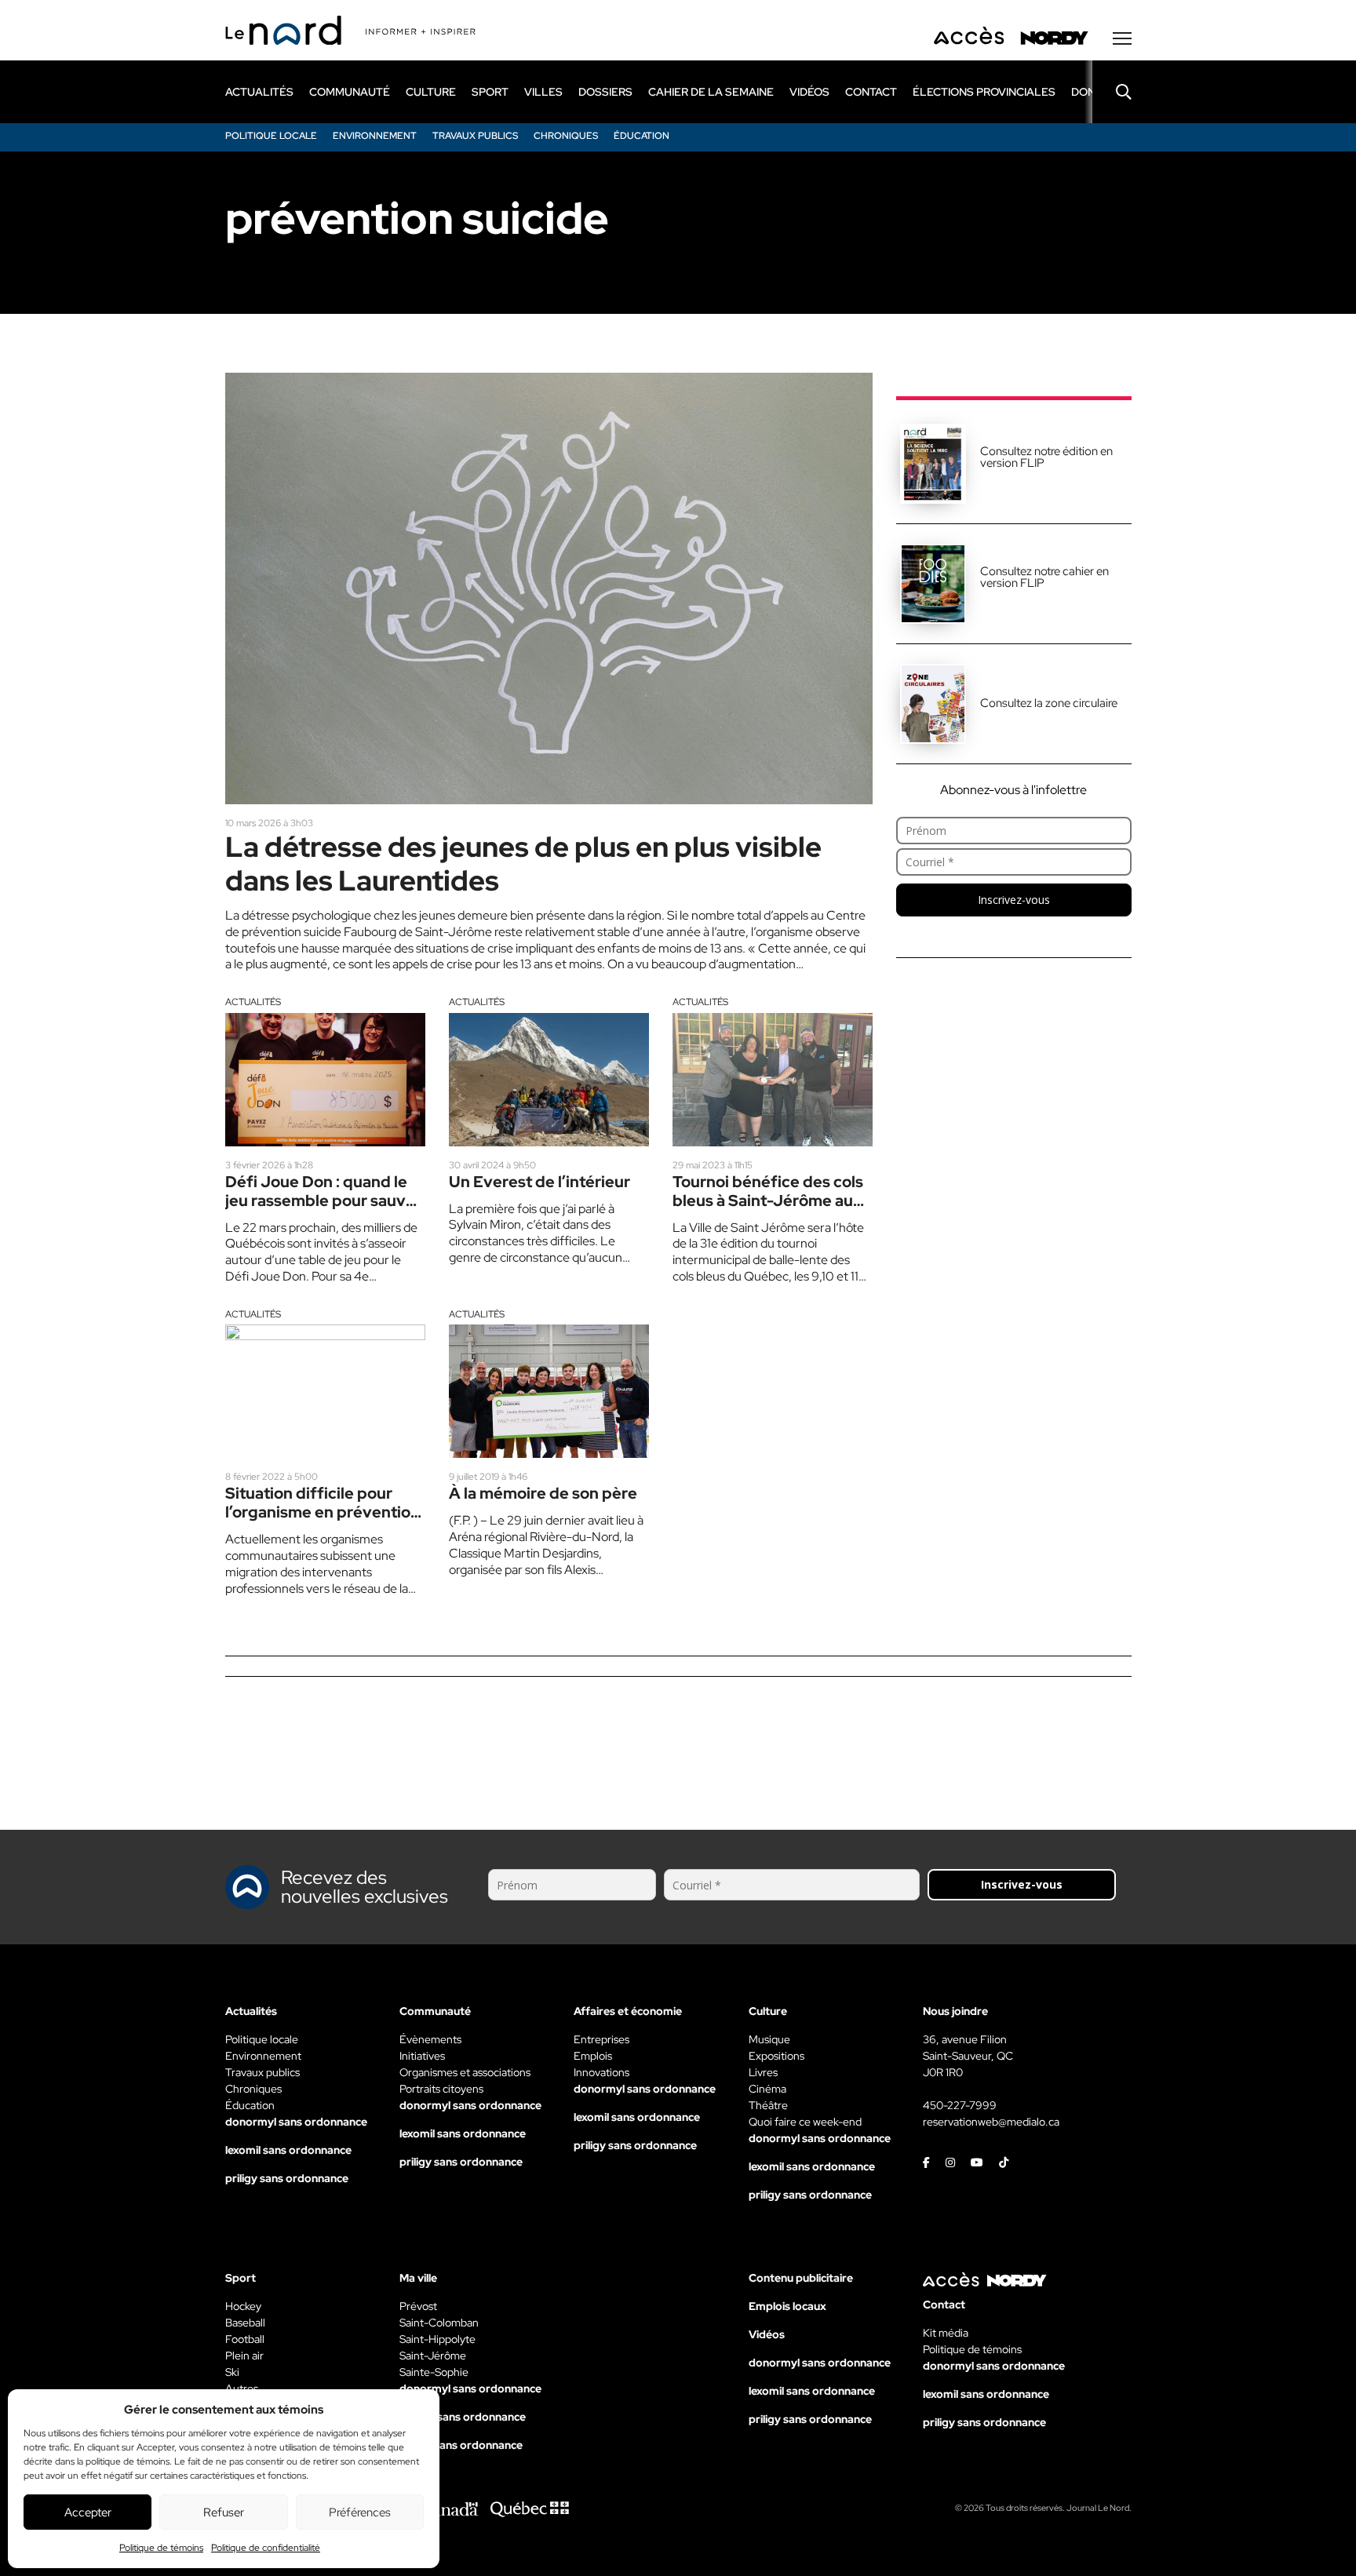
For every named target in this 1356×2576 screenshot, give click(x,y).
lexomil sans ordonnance (288, 2150)
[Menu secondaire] (1122, 38)
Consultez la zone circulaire (1049, 703)
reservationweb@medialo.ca (991, 2122)
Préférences (360, 2512)
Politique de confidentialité (266, 2548)
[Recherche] (1112, 92)
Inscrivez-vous (1014, 900)
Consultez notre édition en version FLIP (1046, 457)
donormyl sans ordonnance (296, 2122)
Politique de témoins (161, 2548)
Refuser (224, 2512)
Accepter (88, 2512)
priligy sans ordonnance (287, 2178)
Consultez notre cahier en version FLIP (1044, 577)
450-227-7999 (960, 2105)
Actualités (253, 1002)
